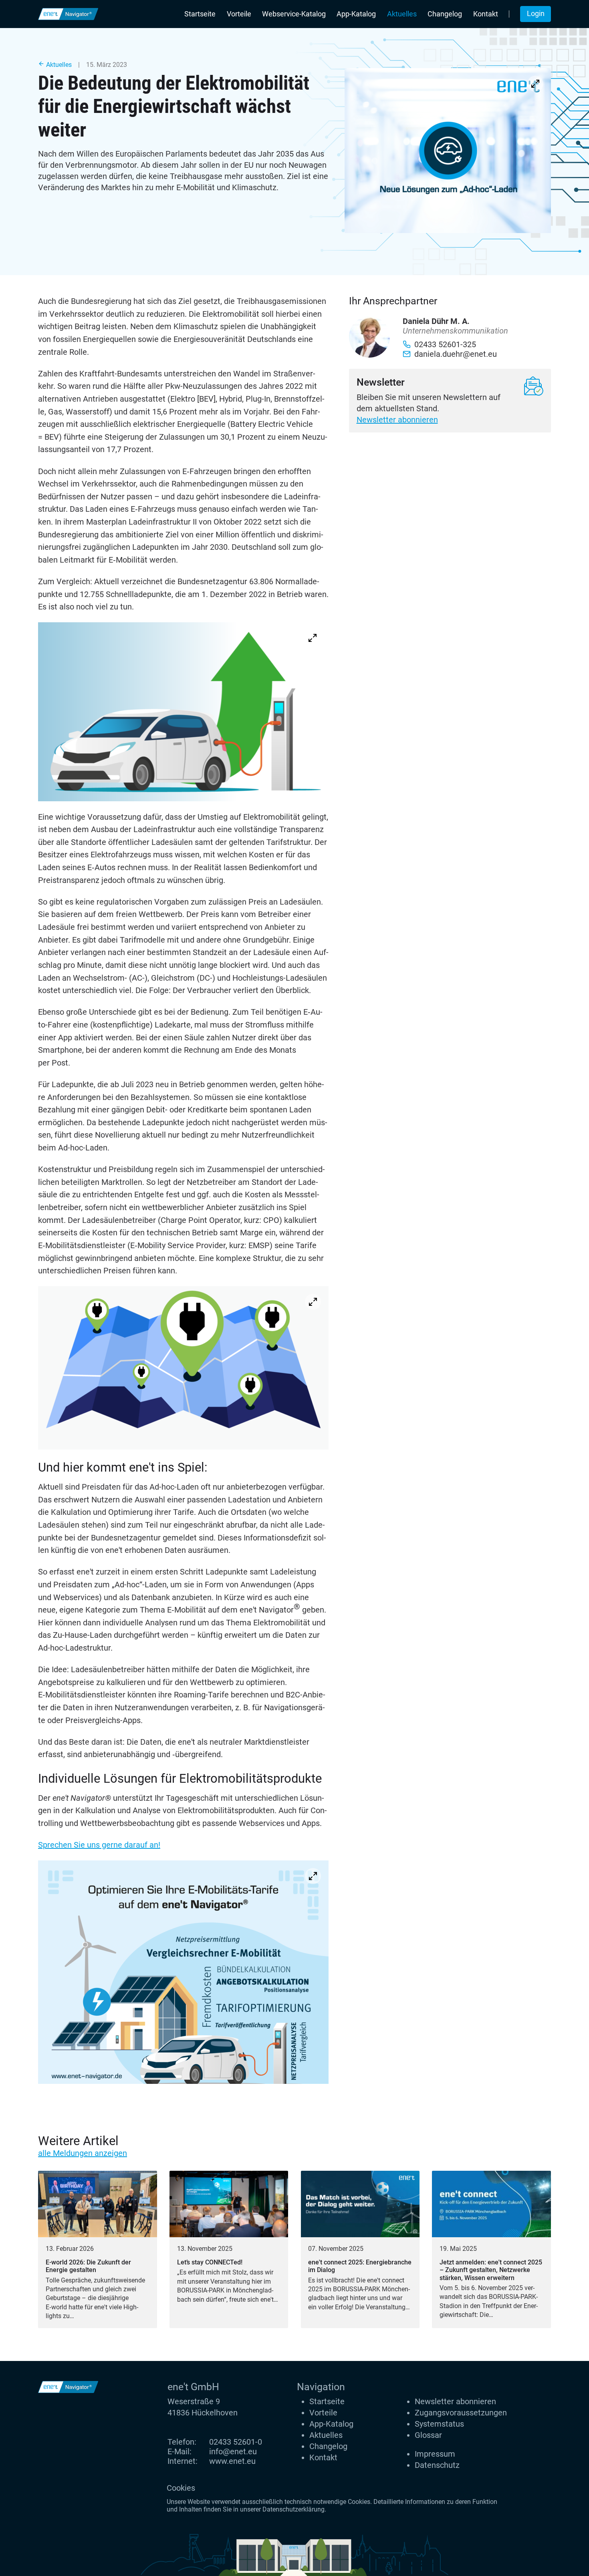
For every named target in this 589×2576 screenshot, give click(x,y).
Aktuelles (402, 14)
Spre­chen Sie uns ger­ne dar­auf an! (99, 1845)
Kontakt (486, 14)
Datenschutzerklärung (293, 2509)
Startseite (200, 14)
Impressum (435, 2454)
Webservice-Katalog (294, 14)
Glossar (428, 2435)
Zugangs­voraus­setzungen (461, 2413)
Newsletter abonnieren (397, 420)
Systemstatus (439, 2424)
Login (536, 14)
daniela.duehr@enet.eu (456, 354)
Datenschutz (437, 2465)
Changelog (445, 14)
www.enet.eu (232, 2461)
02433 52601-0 (236, 2442)
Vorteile (239, 14)
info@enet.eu (233, 2451)
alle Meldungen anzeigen (83, 2153)
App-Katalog (356, 14)
